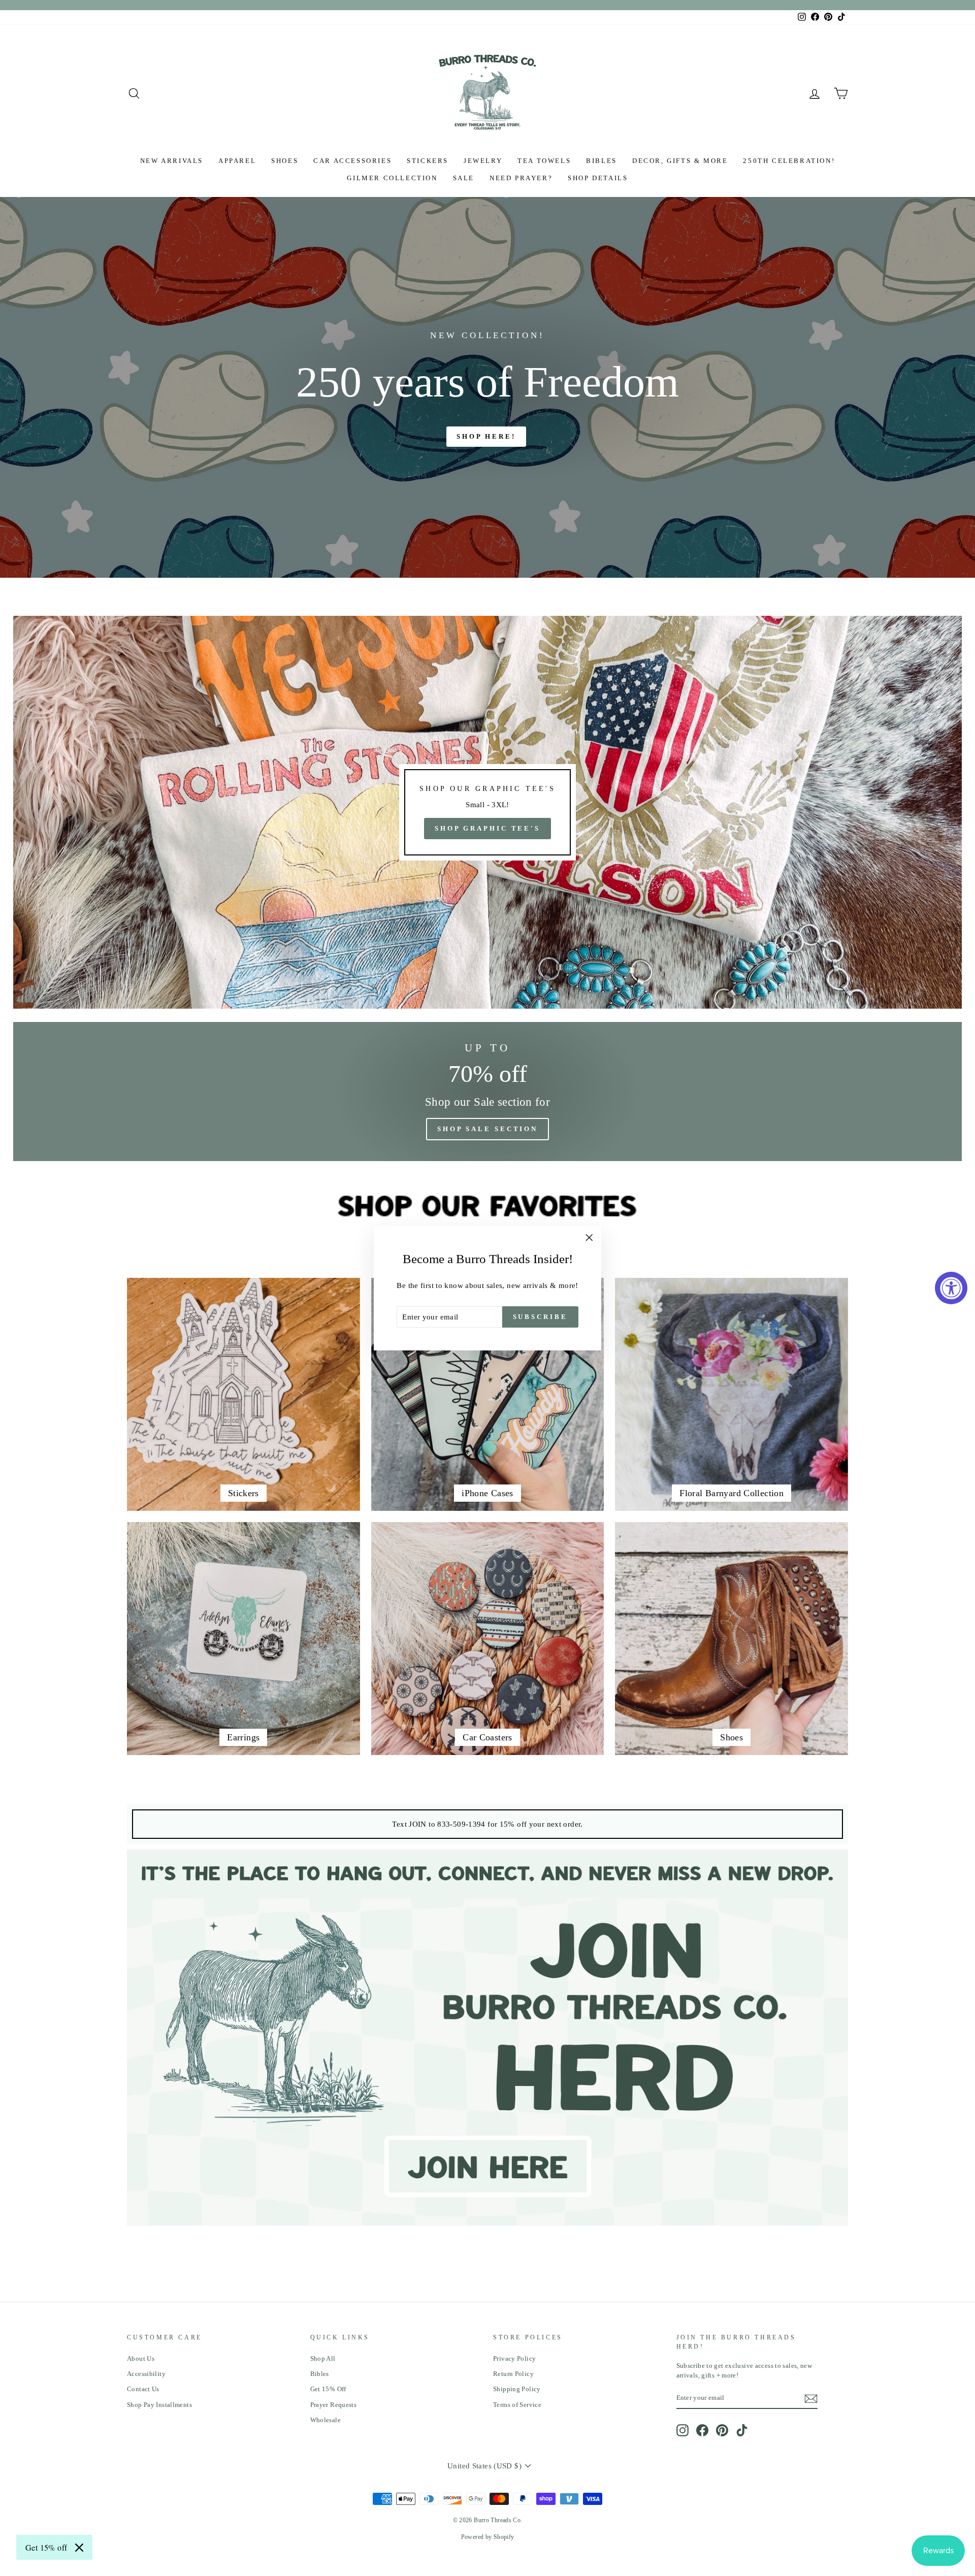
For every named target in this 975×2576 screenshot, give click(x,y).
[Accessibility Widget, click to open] (951, 1288)
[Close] (79, 2548)
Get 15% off (46, 2547)
